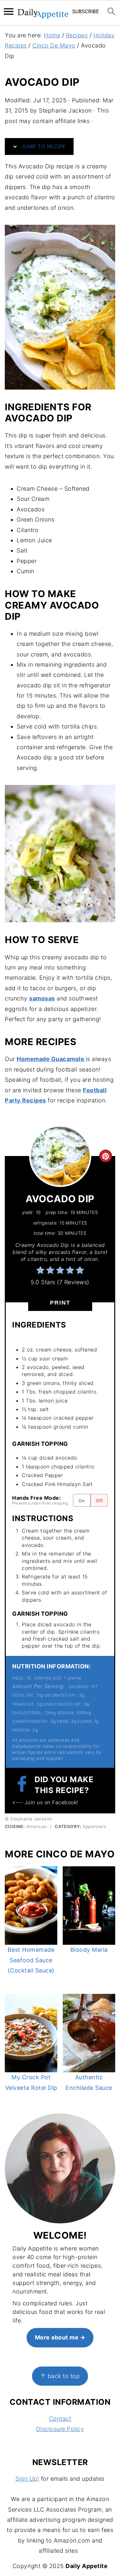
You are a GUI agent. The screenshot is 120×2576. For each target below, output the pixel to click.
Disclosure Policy (60, 2429)
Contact (60, 2419)
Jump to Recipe (43, 146)
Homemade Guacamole (51, 1059)
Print (60, 1303)
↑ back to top (60, 2376)
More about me (57, 2337)
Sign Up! (27, 2479)
